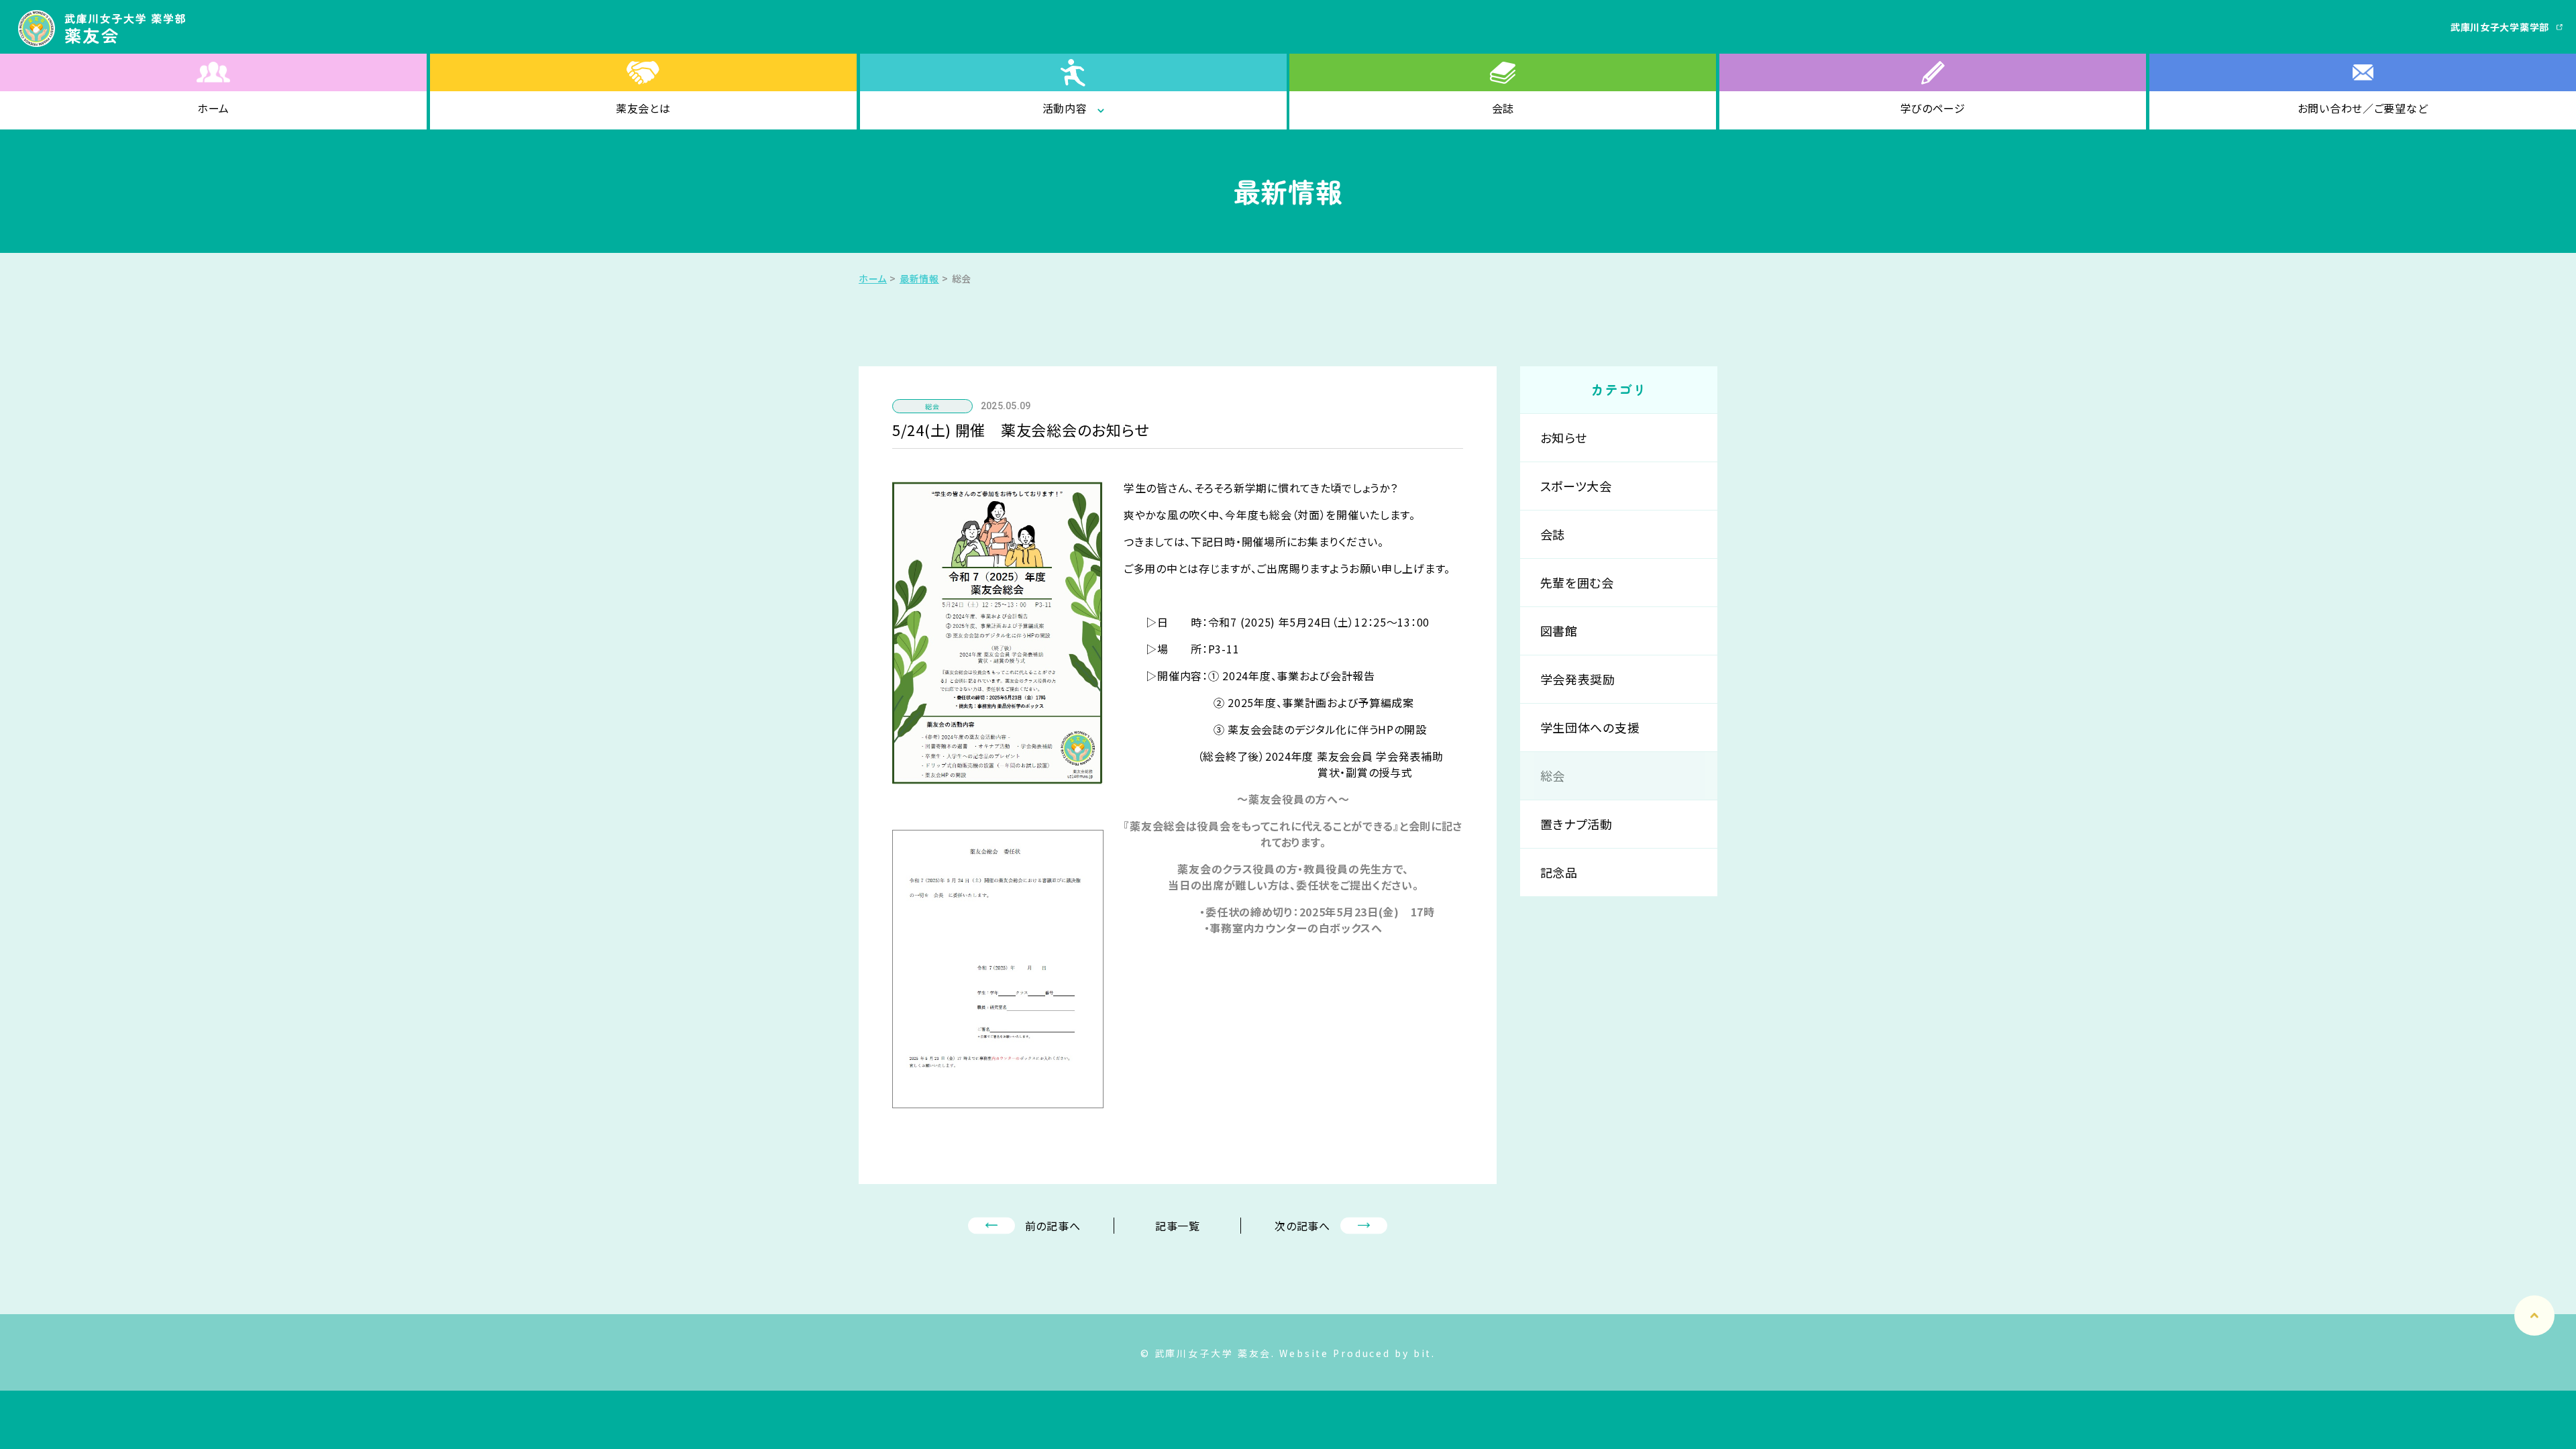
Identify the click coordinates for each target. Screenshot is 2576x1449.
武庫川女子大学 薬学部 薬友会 (105, 29)
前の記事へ (1053, 1226)
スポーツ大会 (1576, 486)
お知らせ (1564, 437)
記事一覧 (1178, 1226)
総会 (1553, 775)
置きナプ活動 (1576, 824)
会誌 (1553, 534)
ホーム (873, 278)
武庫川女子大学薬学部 (2500, 27)
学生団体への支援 (1590, 727)
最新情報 (919, 278)
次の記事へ (1302, 1226)
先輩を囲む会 (1577, 582)
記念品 (1559, 872)
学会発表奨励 (1578, 679)
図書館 (1559, 631)
